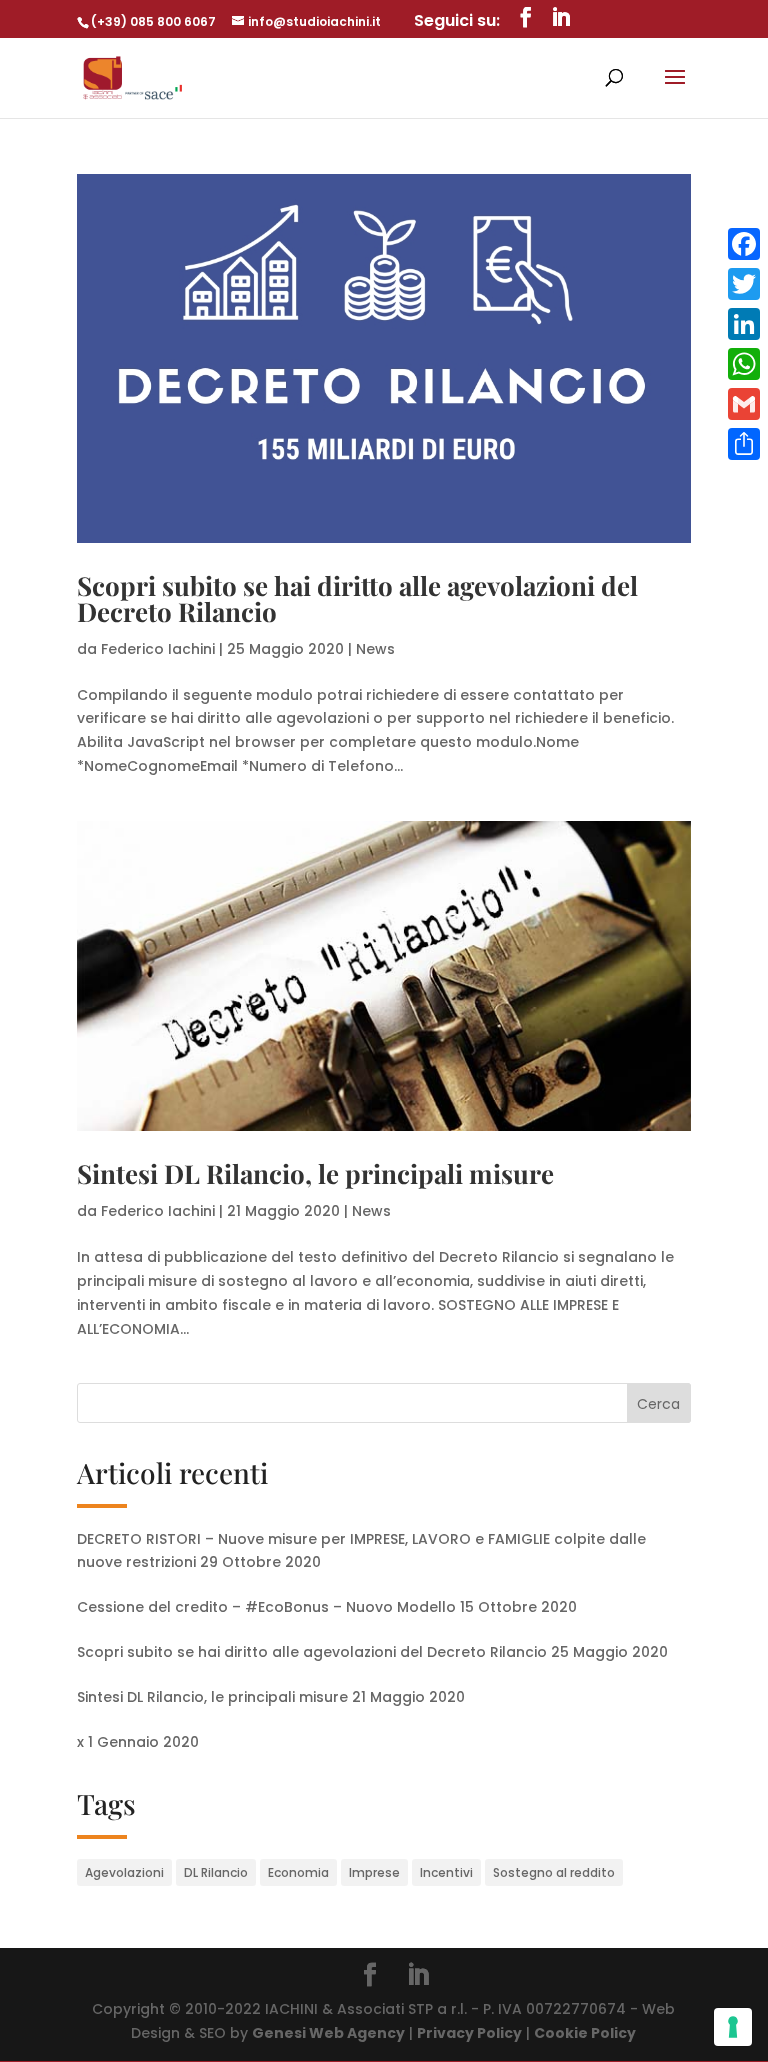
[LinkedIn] (744, 324)
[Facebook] (744, 244)
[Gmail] (744, 404)
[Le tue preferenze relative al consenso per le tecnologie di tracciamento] (733, 2027)
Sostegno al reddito (554, 1872)
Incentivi (446, 1872)
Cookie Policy (585, 2033)
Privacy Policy (469, 2033)
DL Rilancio (216, 1872)
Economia (298, 1872)
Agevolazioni (124, 1872)
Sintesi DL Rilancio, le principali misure (315, 1173)
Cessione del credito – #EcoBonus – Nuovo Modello (266, 1607)
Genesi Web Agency (328, 2033)
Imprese (374, 1872)
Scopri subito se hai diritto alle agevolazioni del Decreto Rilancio (357, 598)
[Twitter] (744, 284)
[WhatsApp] (744, 364)
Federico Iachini (158, 649)
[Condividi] (744, 444)
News (375, 649)
